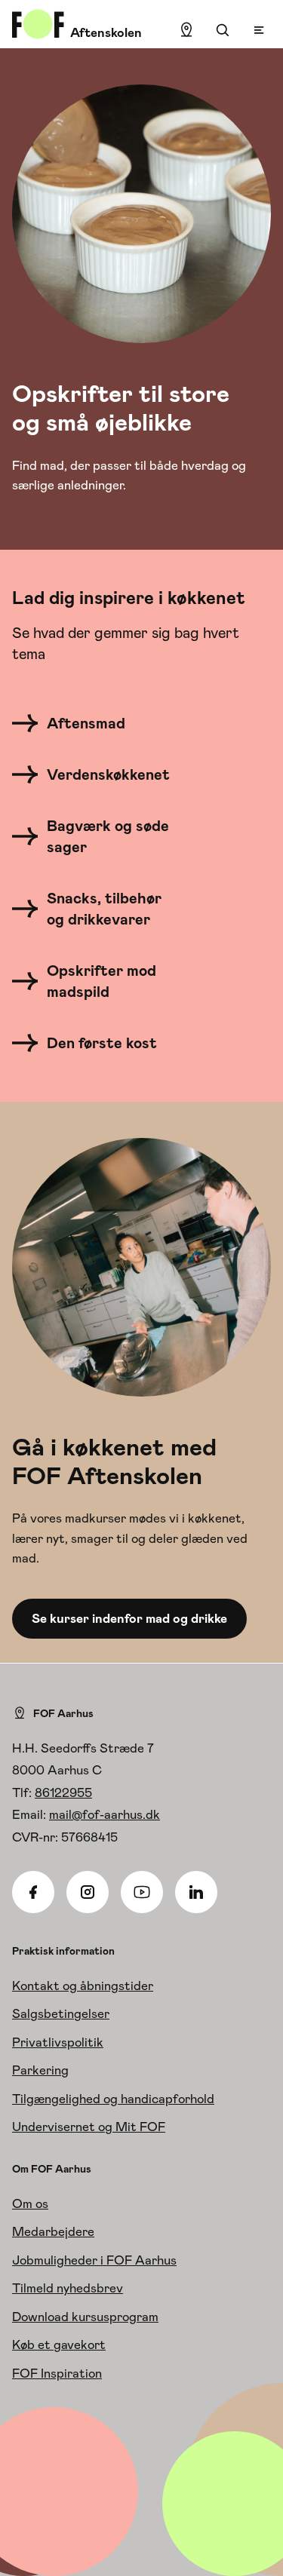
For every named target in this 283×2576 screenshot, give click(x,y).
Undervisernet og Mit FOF (89, 2127)
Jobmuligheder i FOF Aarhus (94, 2260)
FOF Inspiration (57, 2373)
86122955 (63, 1792)
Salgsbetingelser (61, 2013)
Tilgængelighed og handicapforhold (113, 2099)
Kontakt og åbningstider (83, 1986)
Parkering (40, 2070)
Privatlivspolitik (58, 2042)
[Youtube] (142, 1892)
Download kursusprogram (85, 2317)
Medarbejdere (53, 2231)
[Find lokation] (186, 30)
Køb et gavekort (59, 2344)
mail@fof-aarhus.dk (105, 1814)
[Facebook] (33, 1892)
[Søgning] (223, 30)
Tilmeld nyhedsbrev (68, 2288)
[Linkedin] (196, 1892)
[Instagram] (88, 1892)
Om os (30, 2203)
